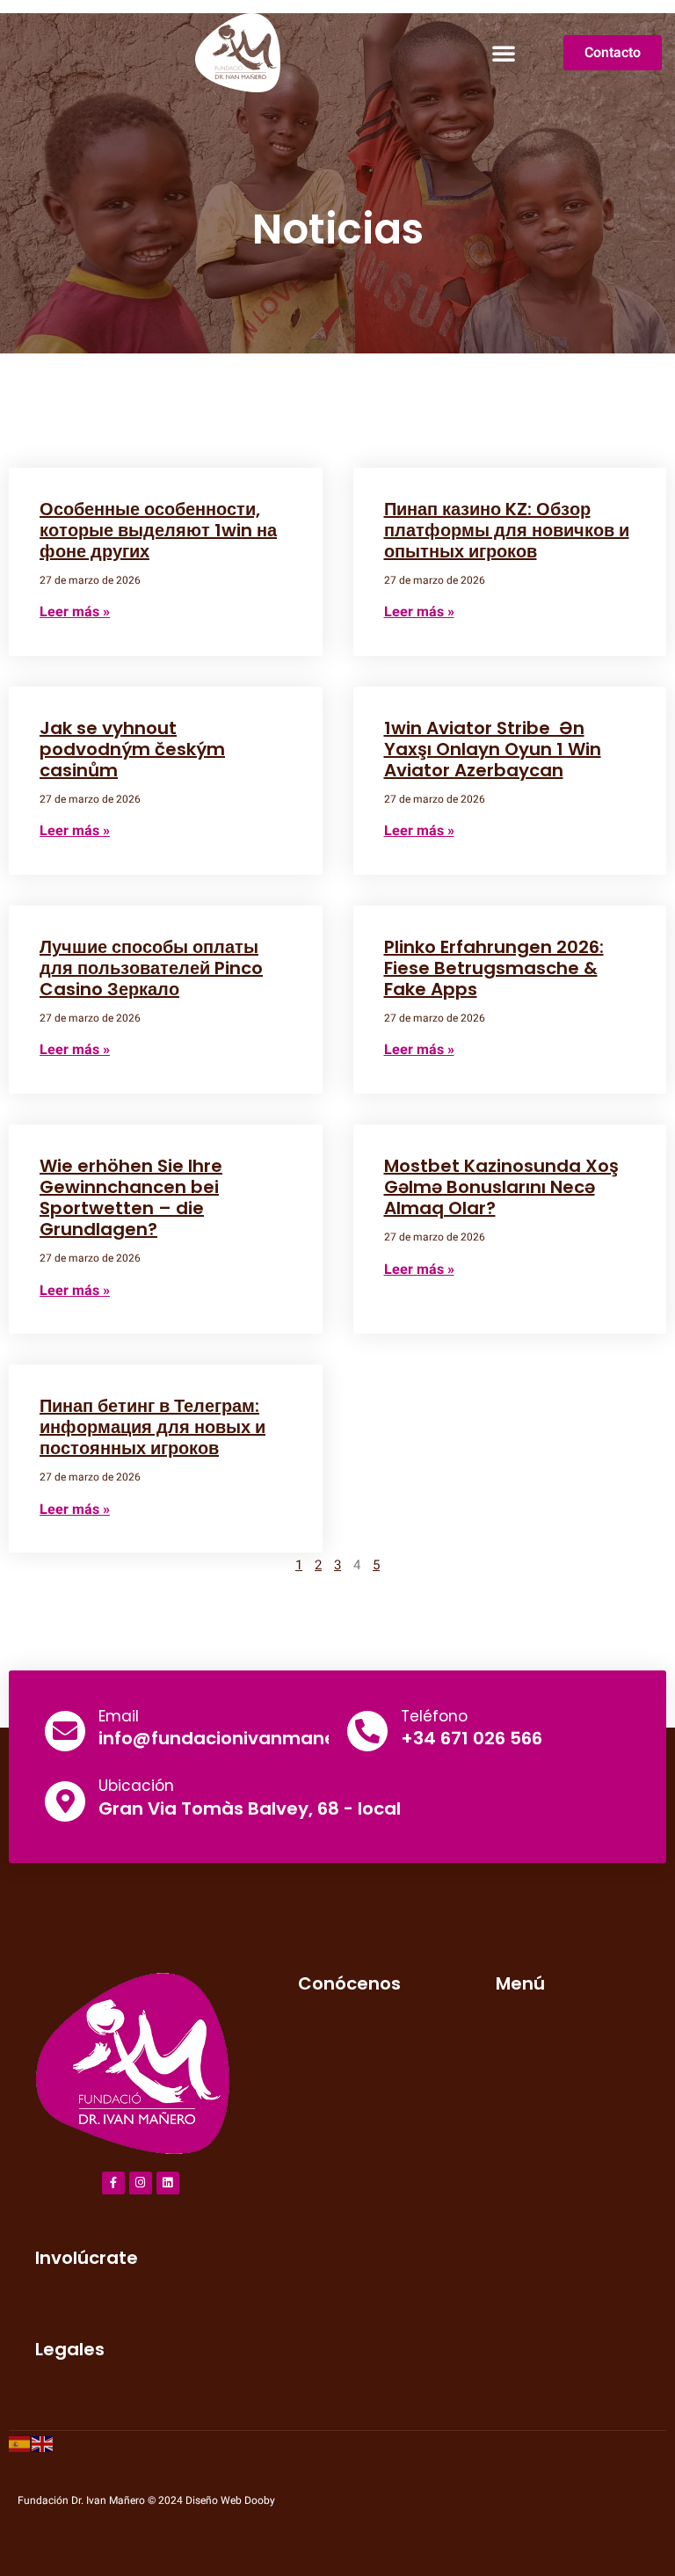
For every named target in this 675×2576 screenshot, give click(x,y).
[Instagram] (141, 2183)
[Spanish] (20, 2443)
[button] (504, 53)
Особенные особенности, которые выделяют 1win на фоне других (158, 530)
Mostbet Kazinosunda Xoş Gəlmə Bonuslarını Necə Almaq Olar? (501, 1187)
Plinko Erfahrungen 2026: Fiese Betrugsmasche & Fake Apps (494, 968)
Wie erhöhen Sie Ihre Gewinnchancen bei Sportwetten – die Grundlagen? (131, 1197)
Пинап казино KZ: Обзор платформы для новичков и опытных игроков (507, 530)
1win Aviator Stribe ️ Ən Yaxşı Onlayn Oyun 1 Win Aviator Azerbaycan (493, 749)
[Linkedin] (168, 2183)
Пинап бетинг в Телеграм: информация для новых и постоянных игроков (152, 1427)
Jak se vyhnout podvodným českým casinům (132, 749)
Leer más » (75, 612)
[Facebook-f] (113, 2183)
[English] (43, 2443)
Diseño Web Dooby (230, 2500)
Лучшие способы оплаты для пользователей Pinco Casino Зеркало (151, 968)
